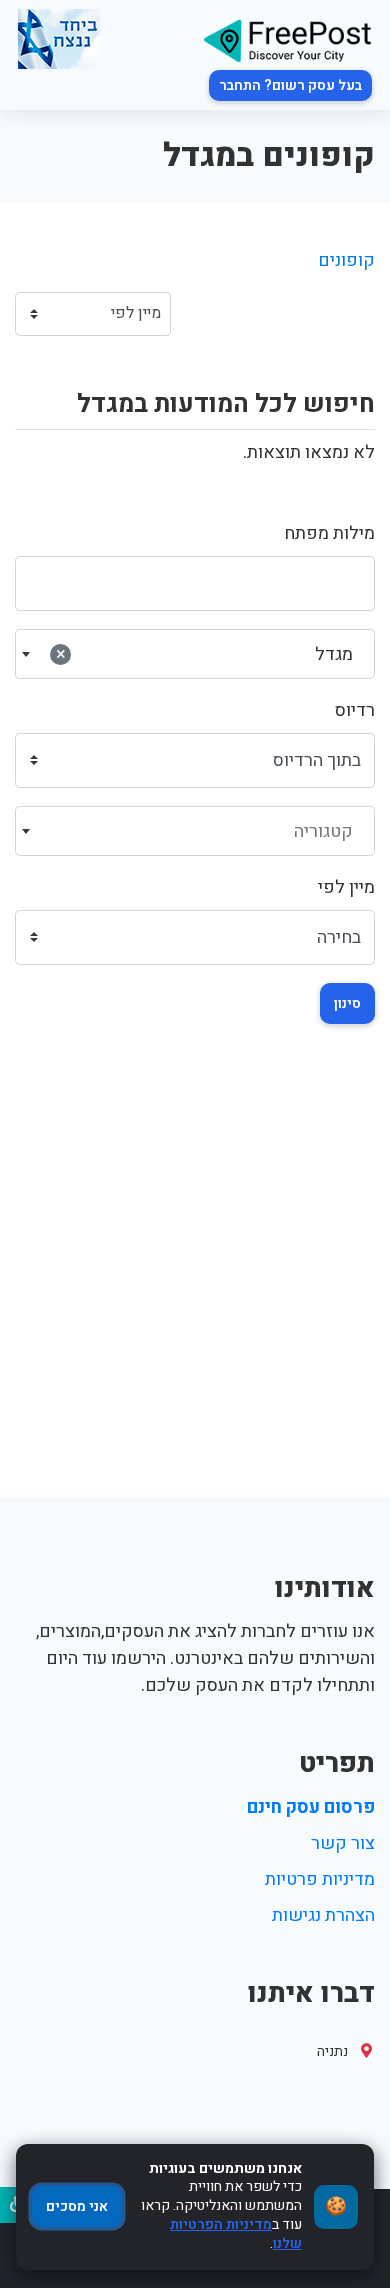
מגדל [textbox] (204, 654)
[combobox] (195, 654)
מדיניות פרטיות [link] (320, 1879)
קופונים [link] (346, 260)
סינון (347, 1003)
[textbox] (195, 832)
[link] (287, 39)
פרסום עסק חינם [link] (311, 1807)
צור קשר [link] (343, 1843)
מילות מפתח (329, 533)
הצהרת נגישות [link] (323, 1915)
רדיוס (355, 710)
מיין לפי (346, 887)
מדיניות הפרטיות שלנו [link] (236, 2234)
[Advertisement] (195, 1292)
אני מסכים (77, 2206)
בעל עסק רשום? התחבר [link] (290, 85)
